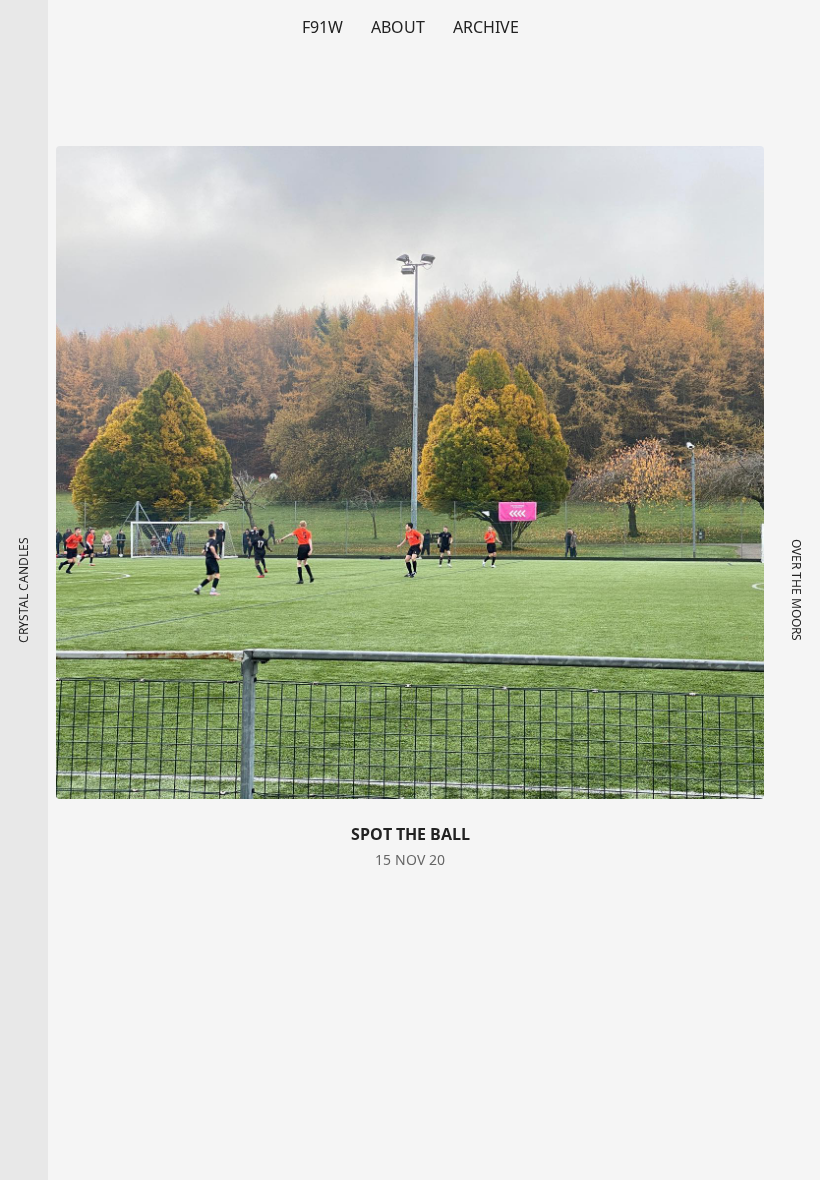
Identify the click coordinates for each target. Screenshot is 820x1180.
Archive (486, 27)
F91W (322, 27)
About (398, 27)
